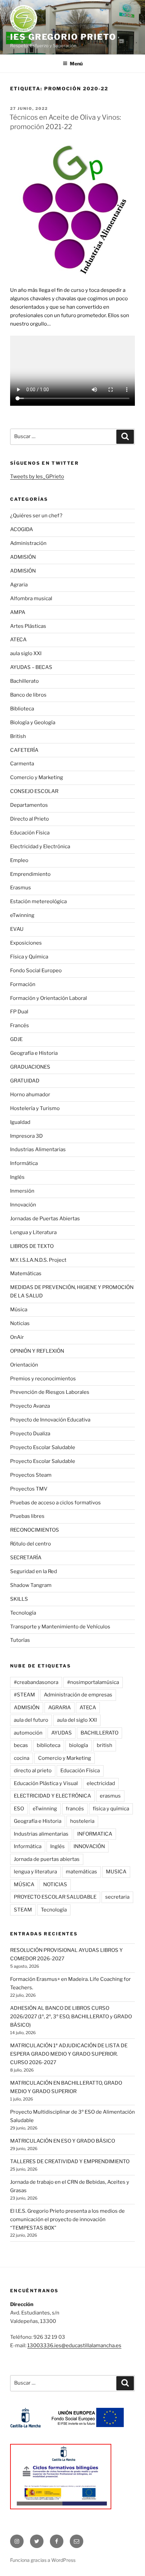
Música (19, 1310)
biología (79, 1745)
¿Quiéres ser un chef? (36, 516)
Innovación (23, 1205)
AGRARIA (60, 1708)
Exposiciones (26, 943)
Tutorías (20, 1640)
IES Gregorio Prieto (63, 37)
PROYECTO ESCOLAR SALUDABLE (55, 1897)
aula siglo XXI (26, 653)
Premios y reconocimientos (43, 1379)
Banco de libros (28, 695)
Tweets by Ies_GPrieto (37, 477)
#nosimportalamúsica (93, 1682)
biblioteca (49, 1745)
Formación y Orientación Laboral (49, 998)
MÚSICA (24, 1884)
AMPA (18, 612)
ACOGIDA (22, 529)
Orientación (24, 1365)
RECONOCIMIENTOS (35, 1530)
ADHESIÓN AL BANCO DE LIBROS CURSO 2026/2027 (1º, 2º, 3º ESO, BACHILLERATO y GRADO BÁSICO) (71, 2017)
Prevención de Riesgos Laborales (50, 1392)
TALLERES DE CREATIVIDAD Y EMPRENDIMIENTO (70, 2161)
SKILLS (19, 1599)
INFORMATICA (95, 1834)
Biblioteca (22, 709)
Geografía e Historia (34, 1053)
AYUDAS (62, 1733)
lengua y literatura (35, 1872)
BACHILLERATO (99, 1733)
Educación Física (30, 833)
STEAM (23, 1910)
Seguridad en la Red (34, 1571)
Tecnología (23, 1613)
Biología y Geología (33, 723)
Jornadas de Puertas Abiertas (45, 1219)
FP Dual (19, 1012)
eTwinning (22, 915)
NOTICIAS (55, 1884)
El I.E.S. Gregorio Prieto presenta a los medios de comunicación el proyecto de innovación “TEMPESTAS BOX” (67, 2219)
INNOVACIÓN (89, 1846)
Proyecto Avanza (30, 1406)
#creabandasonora (36, 1682)
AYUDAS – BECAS (31, 667)
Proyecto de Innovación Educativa (50, 1420)
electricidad (101, 1783)
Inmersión (22, 1191)
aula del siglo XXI (77, 1720)
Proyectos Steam (31, 1475)
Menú (76, 64)
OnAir (17, 1337)
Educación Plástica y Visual (46, 1783)
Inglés (17, 1177)
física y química (111, 1809)
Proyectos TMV (29, 1489)
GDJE (16, 1039)
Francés (20, 1025)
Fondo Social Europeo (36, 971)
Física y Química (29, 957)
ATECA (18, 640)
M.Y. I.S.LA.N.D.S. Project (38, 1260)
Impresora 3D (26, 1136)
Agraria (19, 585)
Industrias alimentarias (41, 1834)
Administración (28, 543)
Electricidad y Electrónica (40, 847)
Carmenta (22, 764)
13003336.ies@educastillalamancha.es (74, 2345)
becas (21, 1745)
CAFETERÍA (24, 750)
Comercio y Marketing (37, 777)
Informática (24, 1163)
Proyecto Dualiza (30, 1434)
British (18, 736)
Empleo (19, 860)
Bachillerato (24, 681)
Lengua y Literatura (33, 1232)
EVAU (17, 929)
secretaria (117, 1897)
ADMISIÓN (23, 557)
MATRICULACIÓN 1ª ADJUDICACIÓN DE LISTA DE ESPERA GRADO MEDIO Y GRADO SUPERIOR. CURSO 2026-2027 (69, 2054)
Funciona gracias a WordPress (43, 2560)
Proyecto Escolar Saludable (43, 1447)
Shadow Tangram (31, 1585)
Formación (23, 984)
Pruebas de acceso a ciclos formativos (55, 1503)
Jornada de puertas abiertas (47, 1859)
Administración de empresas (78, 1695)
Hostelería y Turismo (35, 1108)
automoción (28, 1733)
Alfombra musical (31, 599)
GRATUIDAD (25, 1081)
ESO (19, 1809)
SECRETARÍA (26, 1558)
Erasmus (21, 888)
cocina (22, 1758)
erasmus (110, 1796)
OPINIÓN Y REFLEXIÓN (37, 1351)
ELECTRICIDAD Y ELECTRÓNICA (52, 1796)
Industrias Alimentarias (38, 1149)
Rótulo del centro (31, 1544)
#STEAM (24, 1695)
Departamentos (29, 805)
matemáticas (81, 1872)
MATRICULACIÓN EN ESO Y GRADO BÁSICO (63, 2141)
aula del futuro (31, 1720)
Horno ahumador (30, 1095)
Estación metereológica (38, 901)
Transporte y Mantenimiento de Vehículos (60, 1627)
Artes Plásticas (28, 626)
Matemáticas (26, 1274)
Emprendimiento (30, 874)
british (105, 1745)
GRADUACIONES (30, 1067)
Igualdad (20, 1122)
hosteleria (82, 1821)
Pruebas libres (27, 1516)
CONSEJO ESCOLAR (34, 791)
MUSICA (116, 1872)
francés (75, 1809)
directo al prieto (33, 1771)
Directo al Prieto (30, 819)
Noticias (20, 1323)
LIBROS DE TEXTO (32, 1246)
